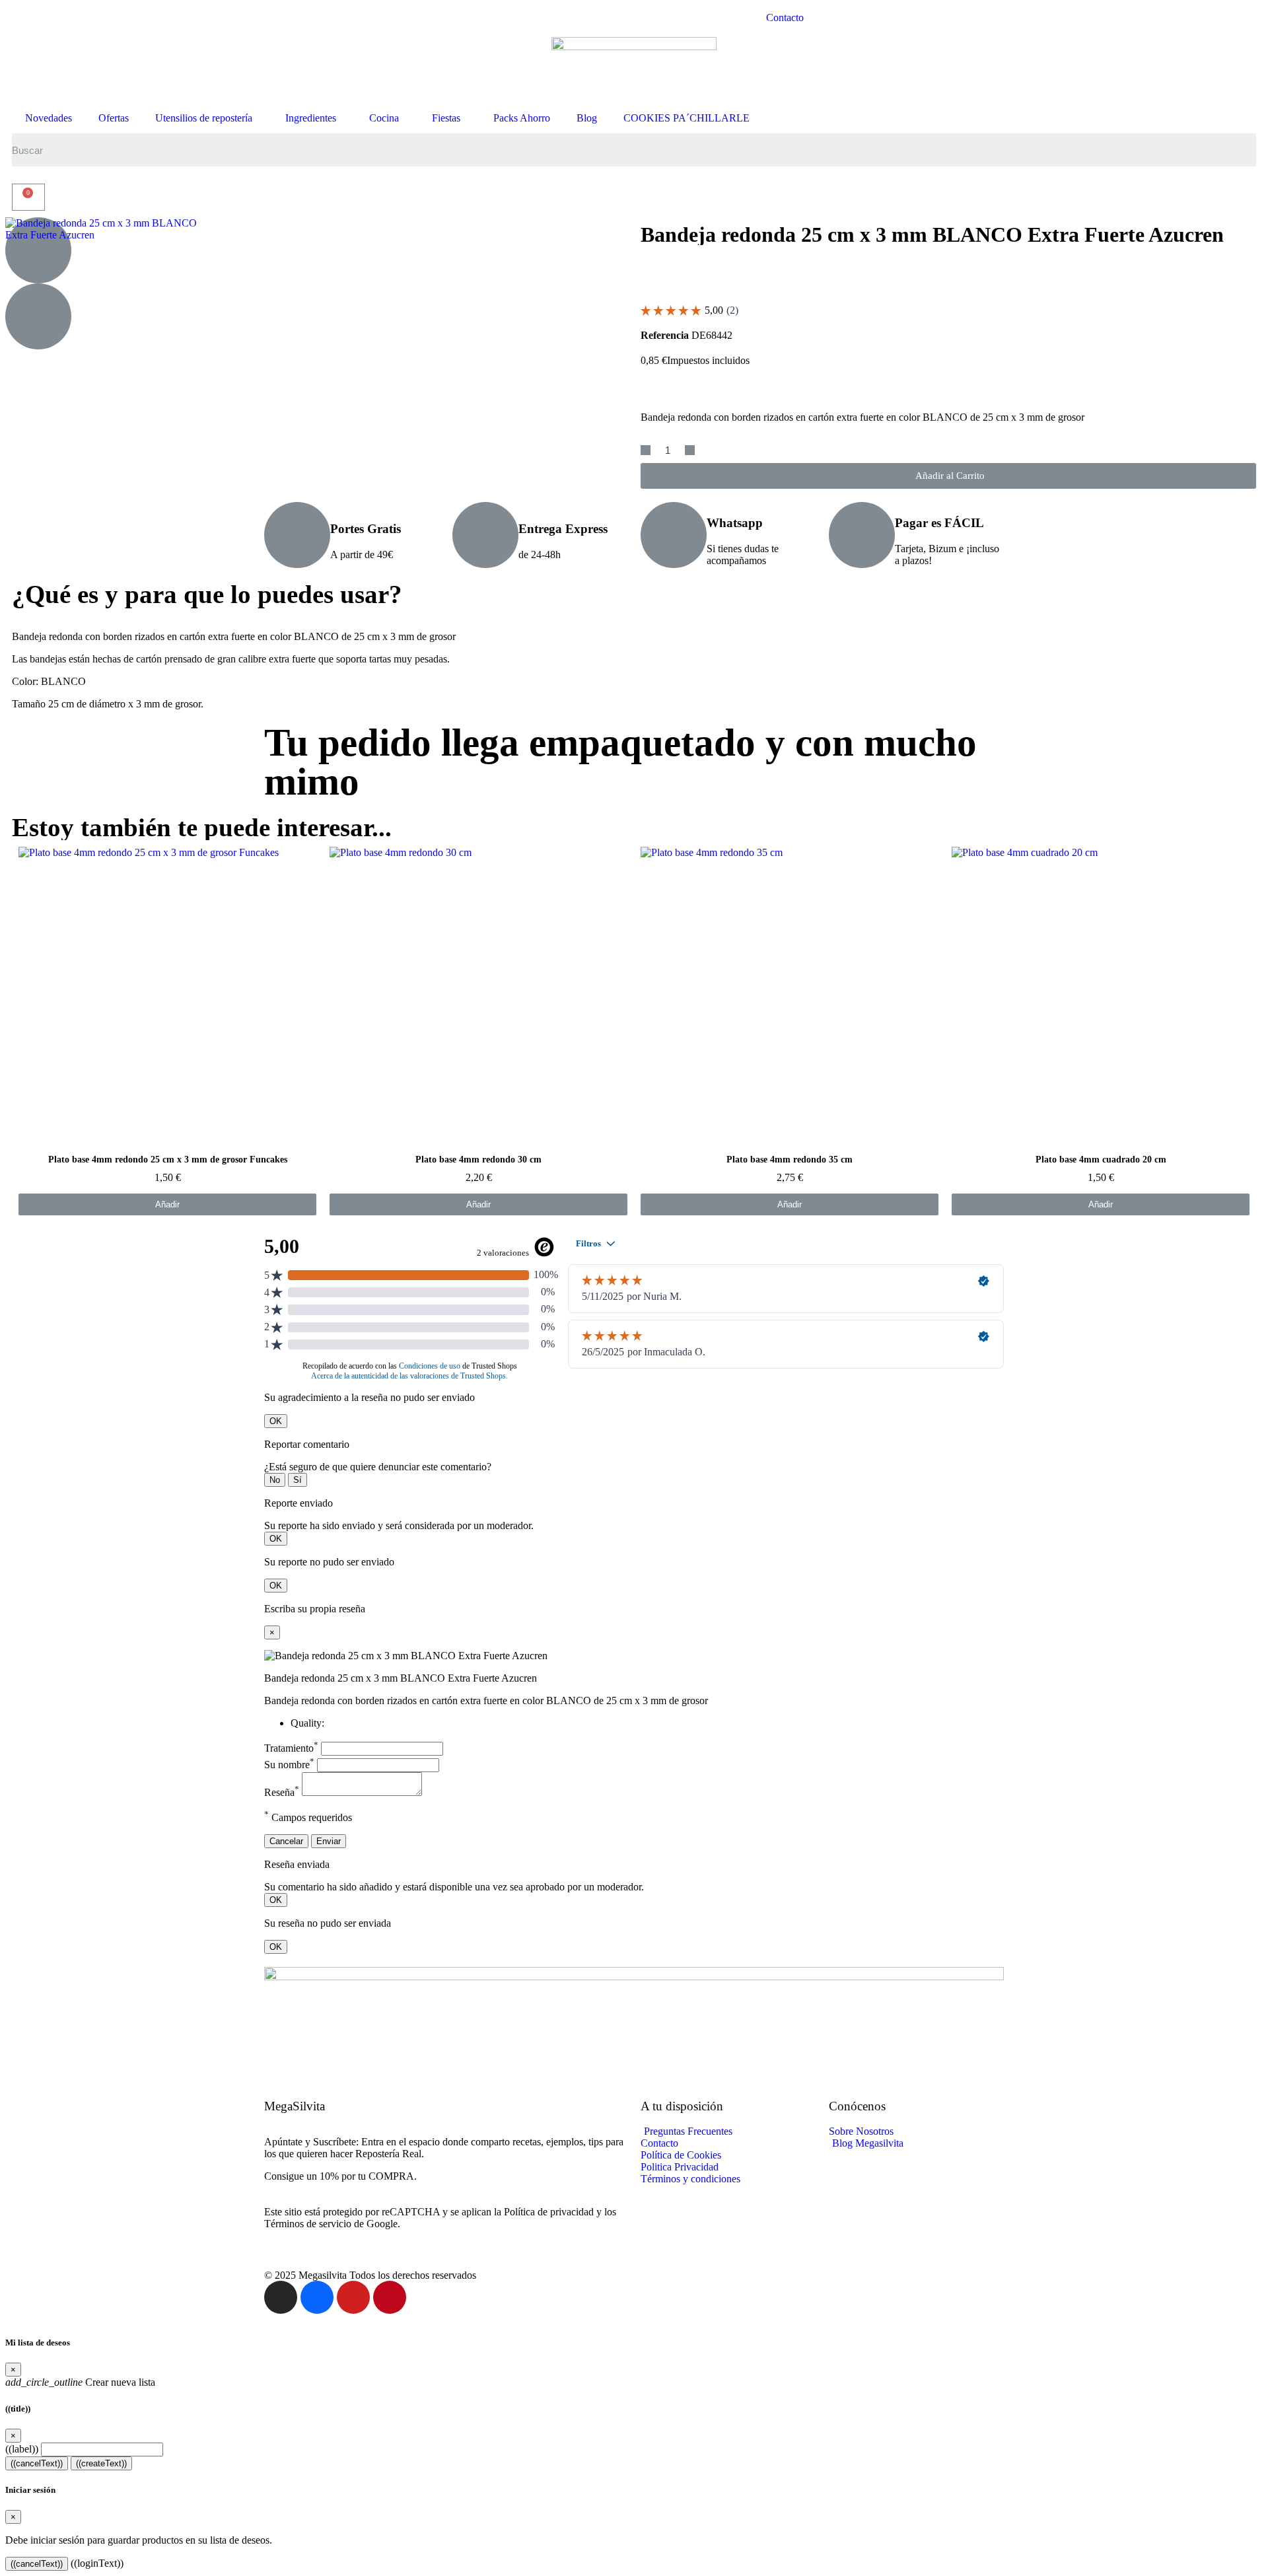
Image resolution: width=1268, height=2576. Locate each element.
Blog (587, 118)
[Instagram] (281, 2297)
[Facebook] (317, 2297)
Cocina (384, 118)
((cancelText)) (37, 2463)
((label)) (22, 2449)
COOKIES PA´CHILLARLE (687, 118)
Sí (298, 1480)
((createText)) (101, 2463)
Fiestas (446, 118)
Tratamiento (291, 1748)
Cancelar (286, 1841)
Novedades (49, 118)
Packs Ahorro (522, 118)
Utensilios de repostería (204, 118)
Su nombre (289, 1765)
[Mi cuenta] (25, 175)
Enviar (329, 1841)
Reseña (282, 1792)
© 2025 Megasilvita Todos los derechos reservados (370, 2275)
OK (276, 1421)
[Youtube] (353, 2297)
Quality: (307, 1723)
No (275, 1480)
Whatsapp (735, 523)
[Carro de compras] (28, 197)
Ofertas (114, 118)
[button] (948, 476)
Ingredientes (311, 118)
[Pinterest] (390, 2297)
